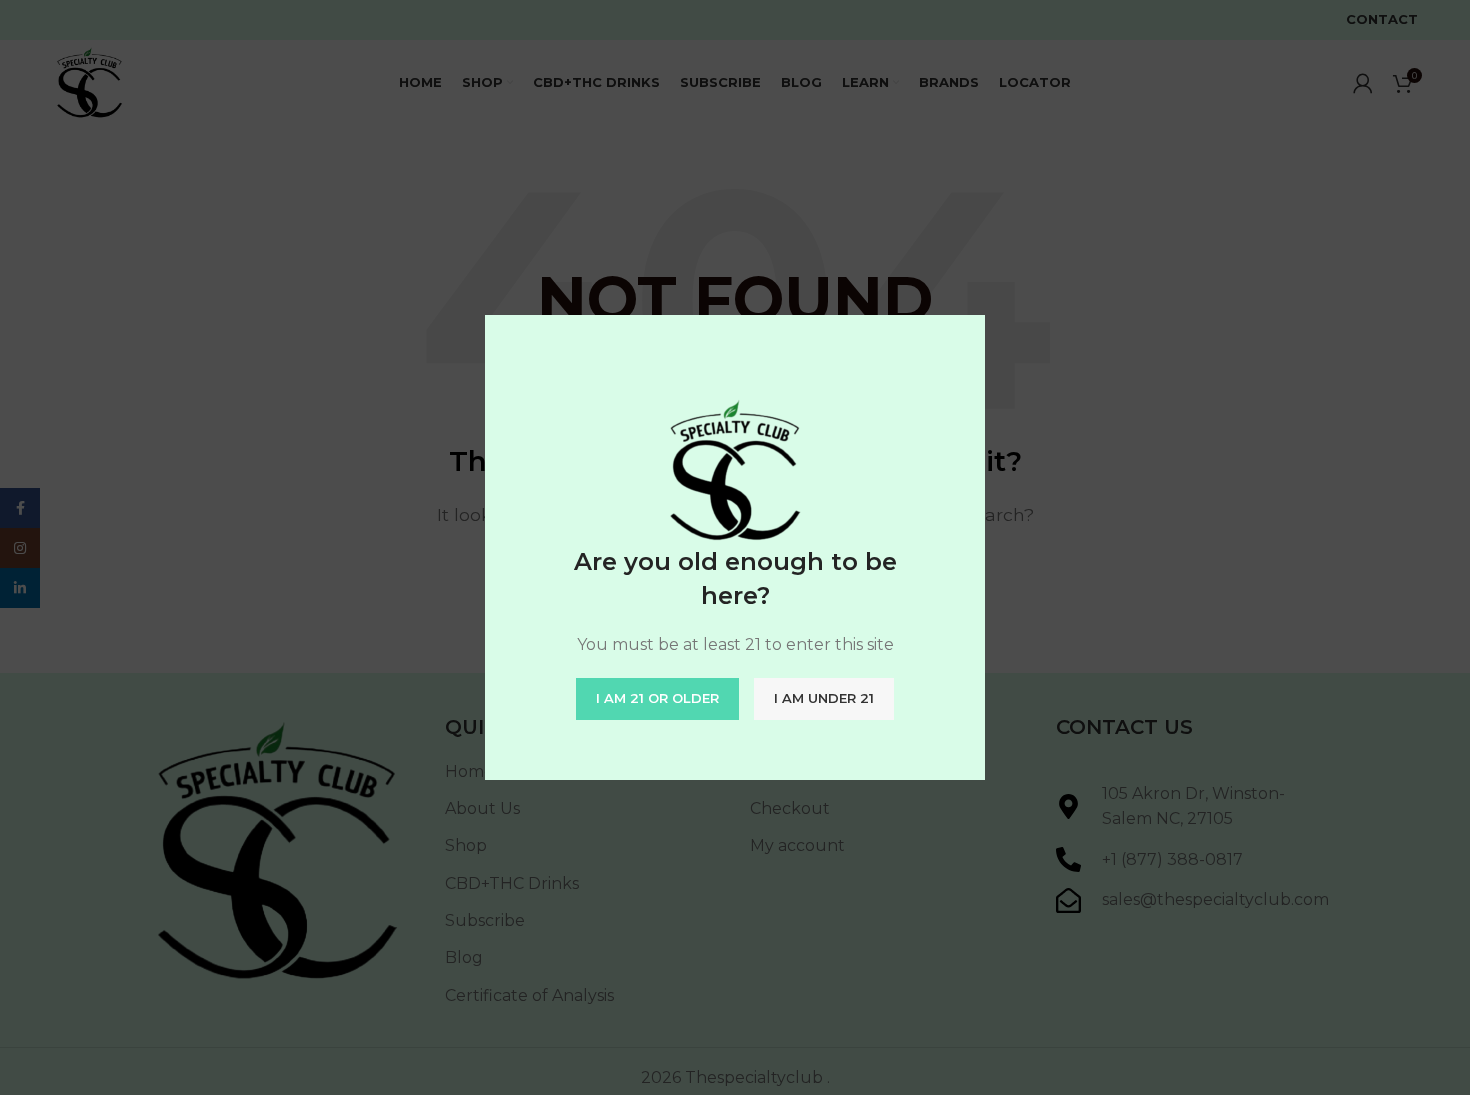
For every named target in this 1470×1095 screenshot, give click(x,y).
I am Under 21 (824, 698)
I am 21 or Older (657, 698)
